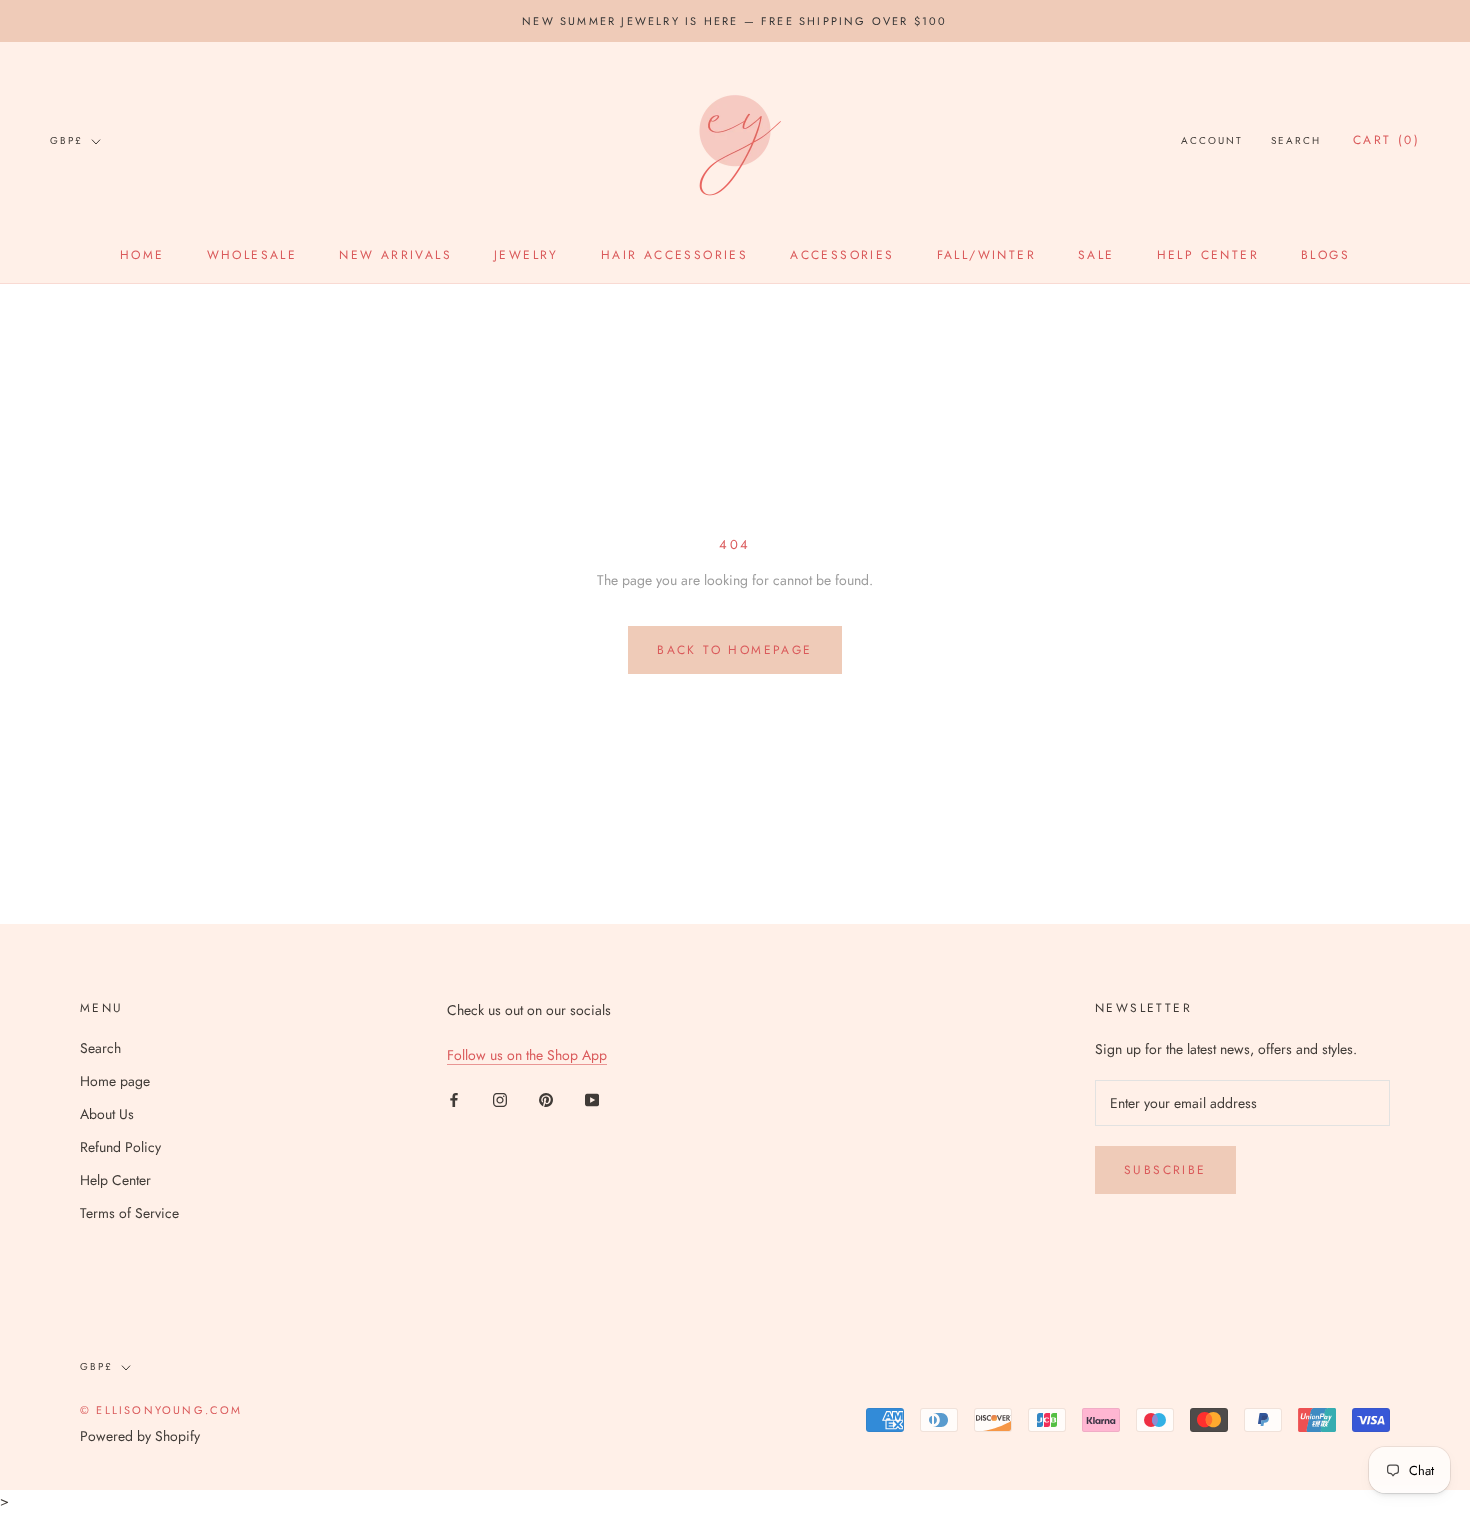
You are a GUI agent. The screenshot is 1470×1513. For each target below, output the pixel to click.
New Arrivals (395, 255)
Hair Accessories (674, 255)
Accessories (842, 255)
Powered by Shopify (140, 1436)
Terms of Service (129, 1213)
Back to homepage (734, 650)
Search (1296, 141)
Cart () (1386, 141)
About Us (107, 1114)
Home (142, 255)
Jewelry (526, 255)
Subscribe (1165, 1170)
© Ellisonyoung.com (161, 1410)
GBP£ (66, 140)
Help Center (1208, 255)
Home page (115, 1081)
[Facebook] (454, 1098)
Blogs (1325, 255)
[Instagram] (500, 1098)
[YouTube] (592, 1098)
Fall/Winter (986, 255)
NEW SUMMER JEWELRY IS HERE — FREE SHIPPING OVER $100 (734, 21)
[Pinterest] (546, 1098)
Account (1212, 141)
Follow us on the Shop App (527, 1055)
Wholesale (252, 255)
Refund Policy (120, 1147)
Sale (1096, 255)
